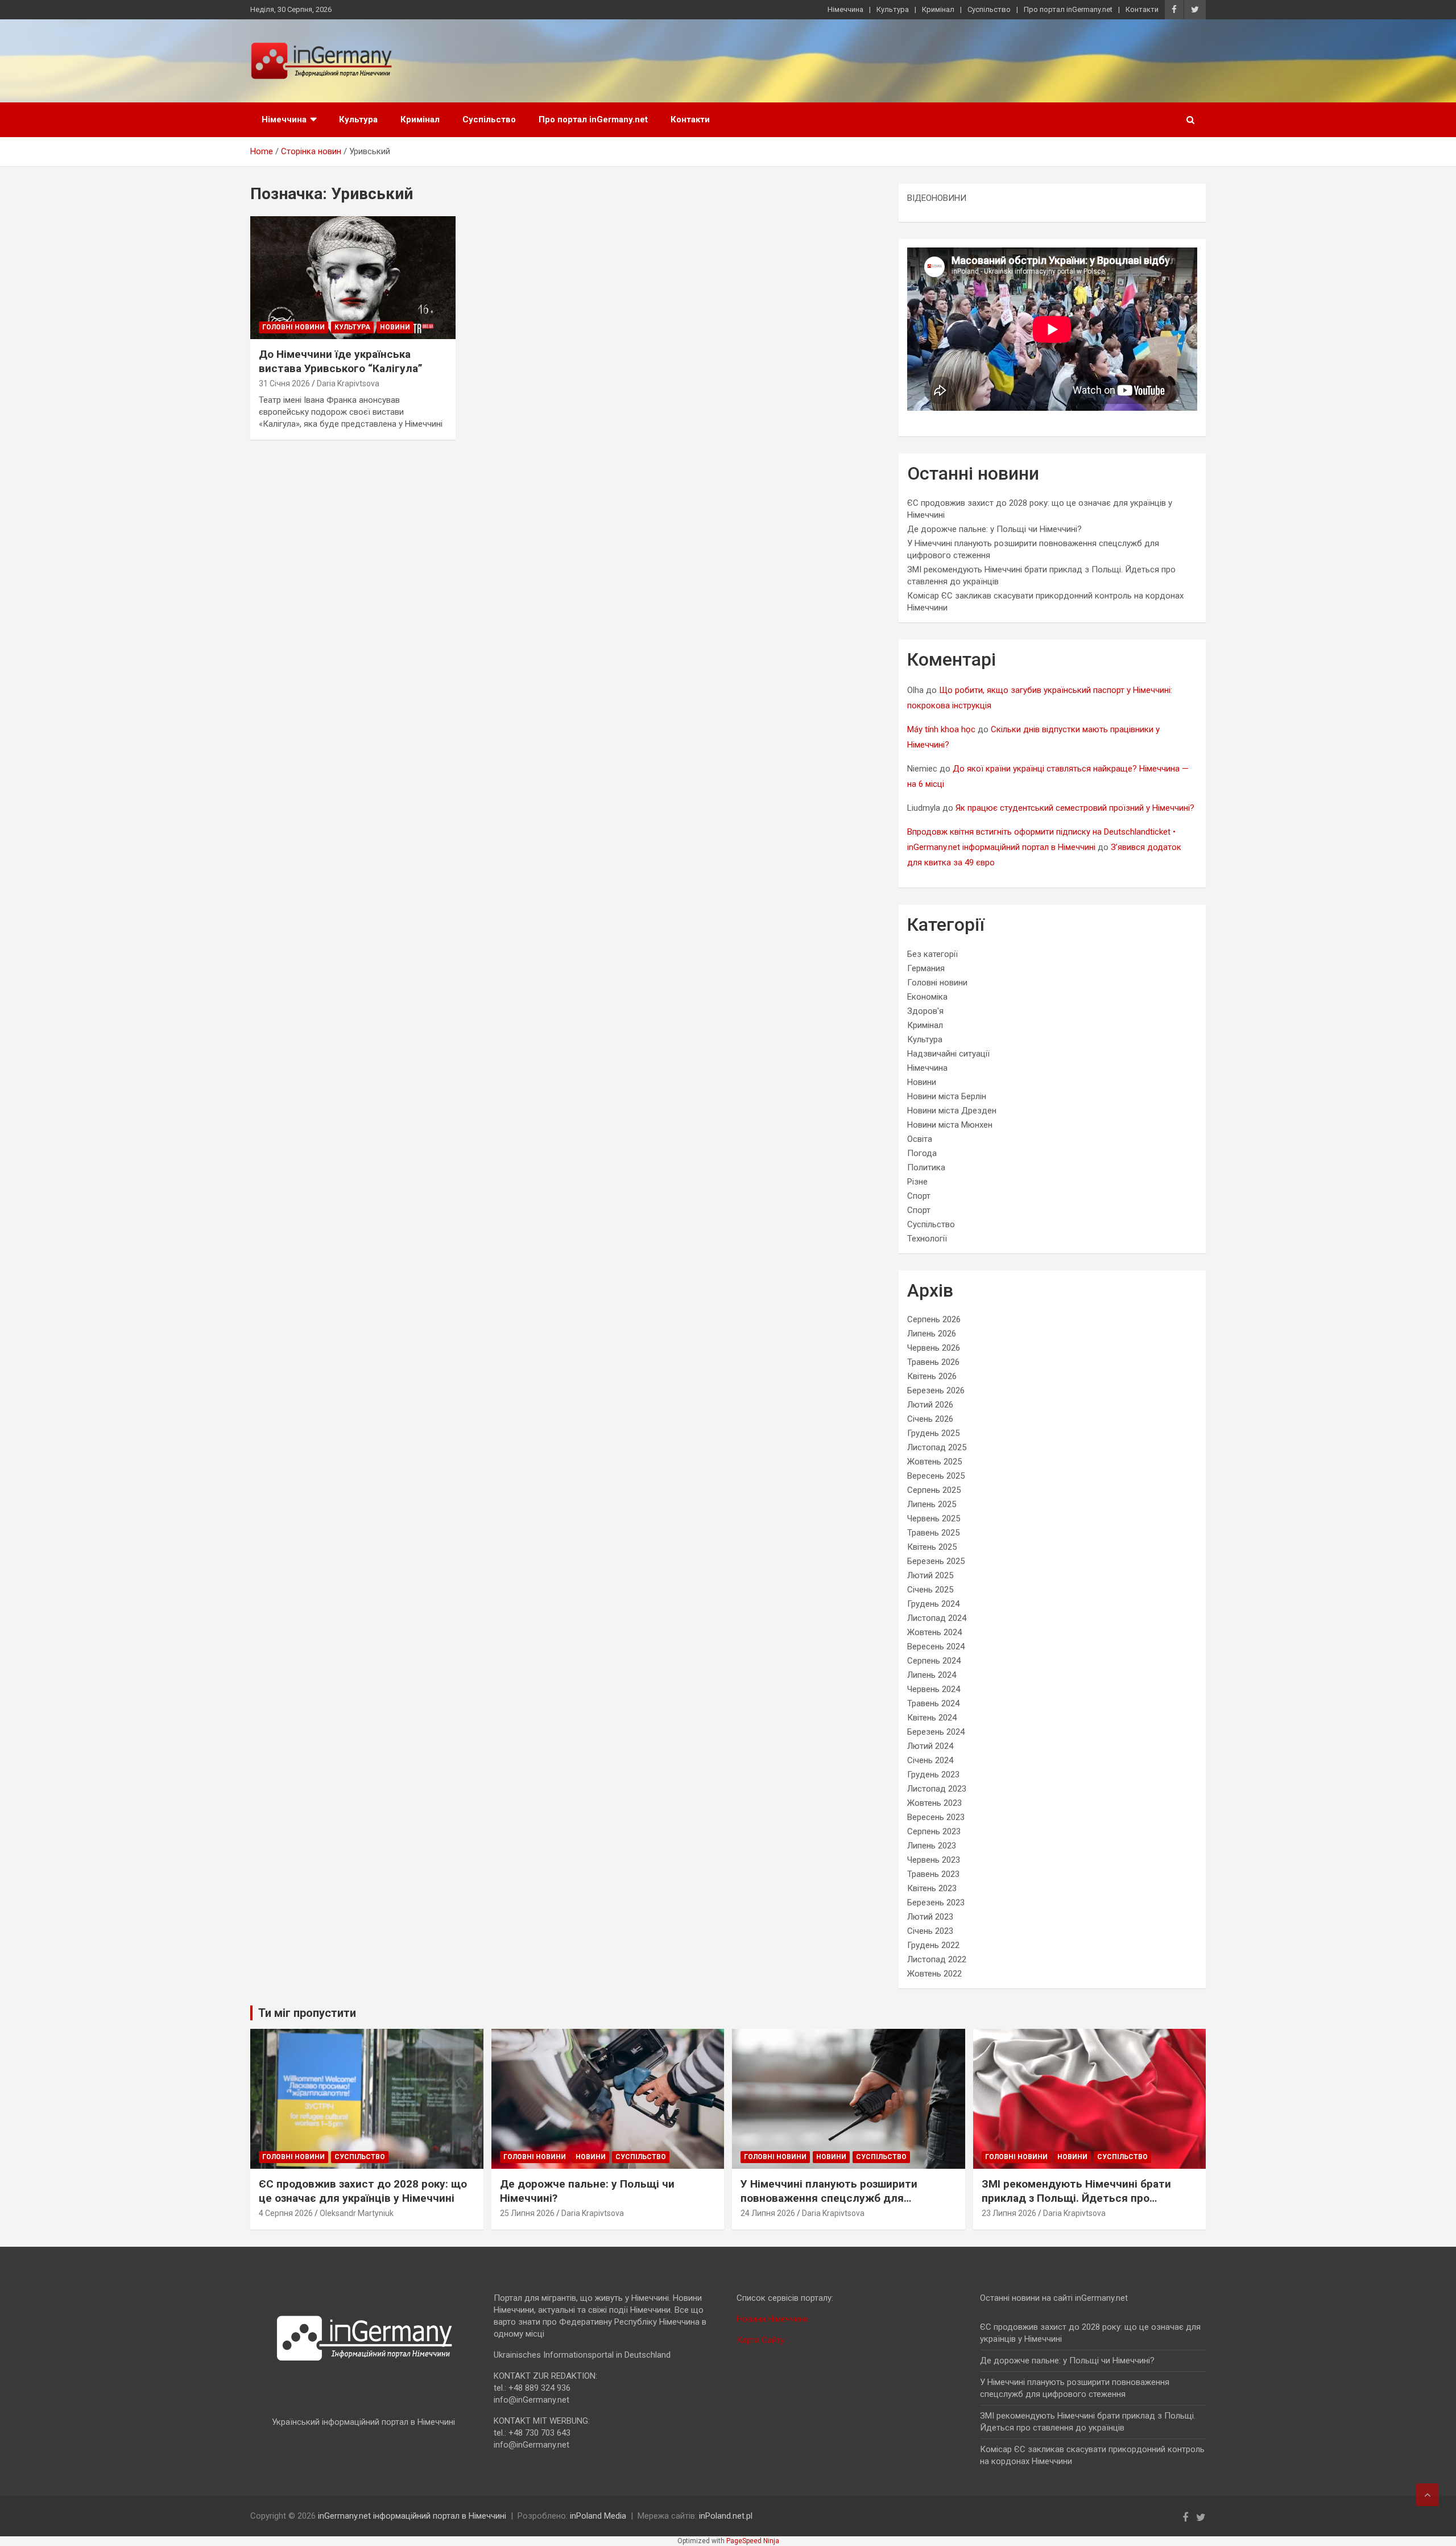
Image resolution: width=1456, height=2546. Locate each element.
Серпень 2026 (934, 1319)
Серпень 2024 (934, 1661)
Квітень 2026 (932, 1376)
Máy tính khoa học (941, 729)
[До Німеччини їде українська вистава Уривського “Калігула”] (353, 278)
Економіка (927, 997)
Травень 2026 (933, 1362)
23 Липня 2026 (1009, 2213)
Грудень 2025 (933, 1433)
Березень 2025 (936, 1561)
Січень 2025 (930, 1590)
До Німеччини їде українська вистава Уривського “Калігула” (341, 361)
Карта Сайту (760, 2340)
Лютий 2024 (930, 1746)
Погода (922, 1153)
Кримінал (938, 9)
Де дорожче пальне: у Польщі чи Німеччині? (994, 529)
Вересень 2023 (936, 1817)
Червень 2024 (934, 1689)
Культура (893, 9)
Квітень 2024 (932, 1718)
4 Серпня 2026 (286, 2213)
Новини (395, 327)
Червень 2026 (934, 1348)
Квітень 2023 (932, 1888)
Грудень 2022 (933, 1945)
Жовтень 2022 (934, 1974)
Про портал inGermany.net (1068, 9)
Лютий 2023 (930, 1917)
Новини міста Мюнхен (950, 1125)
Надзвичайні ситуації (948, 1054)
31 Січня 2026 (284, 383)
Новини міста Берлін (947, 1096)
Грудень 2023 (933, 1775)
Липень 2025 (932, 1504)
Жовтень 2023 (934, 1803)
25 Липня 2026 (527, 2213)
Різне (917, 1182)
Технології (927, 1239)
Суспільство (989, 9)
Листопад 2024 (937, 1618)
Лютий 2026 (930, 1405)
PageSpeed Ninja (753, 2541)
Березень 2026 (936, 1390)
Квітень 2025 (932, 1547)
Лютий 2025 (930, 1575)
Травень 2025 (933, 1533)
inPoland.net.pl (726, 2516)
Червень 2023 (934, 1860)
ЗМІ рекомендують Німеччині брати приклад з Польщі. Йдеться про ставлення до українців (1076, 2198)
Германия (926, 968)
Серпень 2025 (934, 1490)
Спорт (919, 1196)
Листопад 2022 (937, 1959)
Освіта (920, 1139)
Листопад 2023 (937, 1789)
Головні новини (293, 327)
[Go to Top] (1428, 2495)
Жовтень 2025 (934, 1462)
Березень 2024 (936, 1732)
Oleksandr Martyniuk (357, 2213)
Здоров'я (925, 1011)
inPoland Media (598, 2516)
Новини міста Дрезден (952, 1111)
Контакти (1142, 9)
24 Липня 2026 (768, 2213)
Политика (926, 1167)
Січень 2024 (930, 1760)
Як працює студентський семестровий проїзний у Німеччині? (1075, 808)
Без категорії (932, 954)
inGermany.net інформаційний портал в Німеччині (412, 2516)
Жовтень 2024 (934, 1632)
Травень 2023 (933, 1874)
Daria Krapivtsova (348, 383)
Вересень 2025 (936, 1476)
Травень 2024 (933, 1703)
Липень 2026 (932, 1334)
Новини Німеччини (772, 2319)
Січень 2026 (930, 1419)
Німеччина (845, 9)
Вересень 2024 (936, 1647)
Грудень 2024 (933, 1604)
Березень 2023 (936, 1903)
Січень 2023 (930, 1931)
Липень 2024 (932, 1675)
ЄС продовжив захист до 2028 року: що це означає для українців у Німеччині (363, 2191)
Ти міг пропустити (307, 2013)
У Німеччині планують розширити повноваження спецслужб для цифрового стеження (829, 2198)
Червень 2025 (934, 1518)
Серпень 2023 (934, 1831)
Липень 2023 (932, 1846)
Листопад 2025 (937, 1447)
